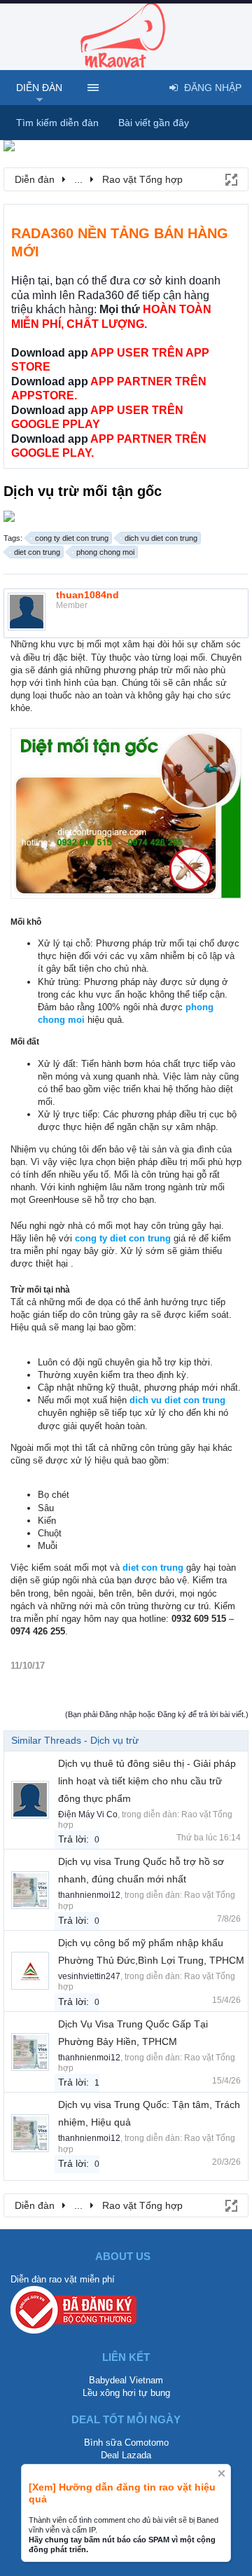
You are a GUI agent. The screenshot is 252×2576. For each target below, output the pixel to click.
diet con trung (37, 552)
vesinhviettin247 (89, 1976)
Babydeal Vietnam (126, 2380)
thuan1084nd (87, 595)
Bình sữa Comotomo (126, 2443)
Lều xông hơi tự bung (126, 2393)
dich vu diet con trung (161, 538)
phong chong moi (105, 552)
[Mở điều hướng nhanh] (230, 179)
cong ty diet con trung (72, 538)
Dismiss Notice (222, 2473)
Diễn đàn (39, 88)
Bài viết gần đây (154, 123)
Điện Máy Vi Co (88, 1814)
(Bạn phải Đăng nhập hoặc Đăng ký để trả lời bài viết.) (157, 1714)
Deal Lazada (126, 2455)
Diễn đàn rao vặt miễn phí (63, 2279)
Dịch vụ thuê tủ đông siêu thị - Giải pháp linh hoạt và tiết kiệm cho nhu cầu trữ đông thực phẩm (147, 1781)
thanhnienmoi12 (89, 1895)
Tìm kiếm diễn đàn (57, 123)
